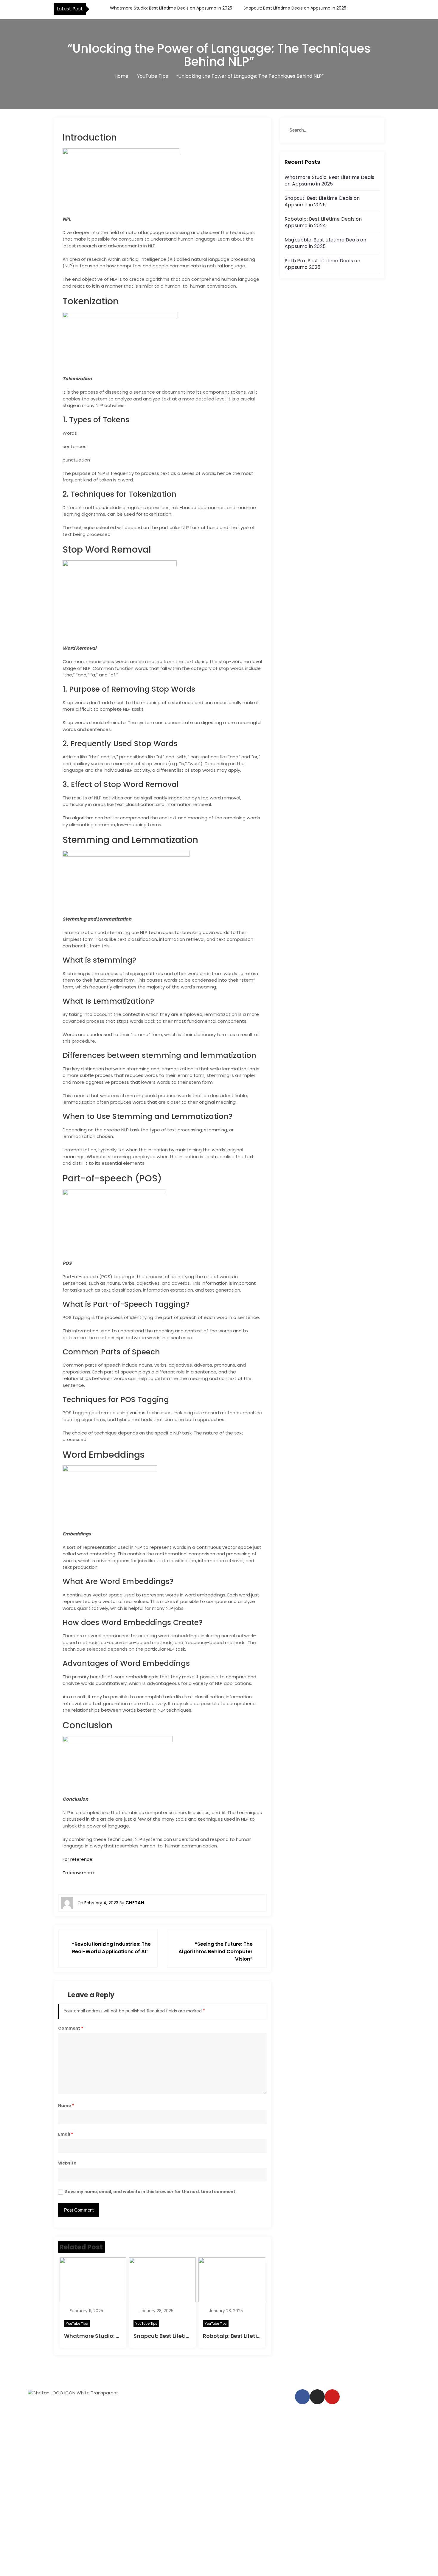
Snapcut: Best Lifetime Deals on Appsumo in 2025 (294, 8)
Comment (71, 2028)
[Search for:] (332, 130)
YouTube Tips (77, 2324)
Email (66, 2134)
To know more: (79, 1873)
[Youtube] (332, 2397)
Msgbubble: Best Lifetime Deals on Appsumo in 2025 (326, 243)
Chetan (135, 1903)
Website (67, 2163)
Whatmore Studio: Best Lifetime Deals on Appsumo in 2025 (170, 8)
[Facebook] (302, 2397)
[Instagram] (317, 2397)
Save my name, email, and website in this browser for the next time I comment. (151, 2192)
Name (66, 2106)
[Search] (373, 130)
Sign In (54, 2566)
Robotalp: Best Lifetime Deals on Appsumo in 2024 (323, 222)
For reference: (78, 1859)
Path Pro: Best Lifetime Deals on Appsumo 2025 (322, 264)
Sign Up (38, 2566)
